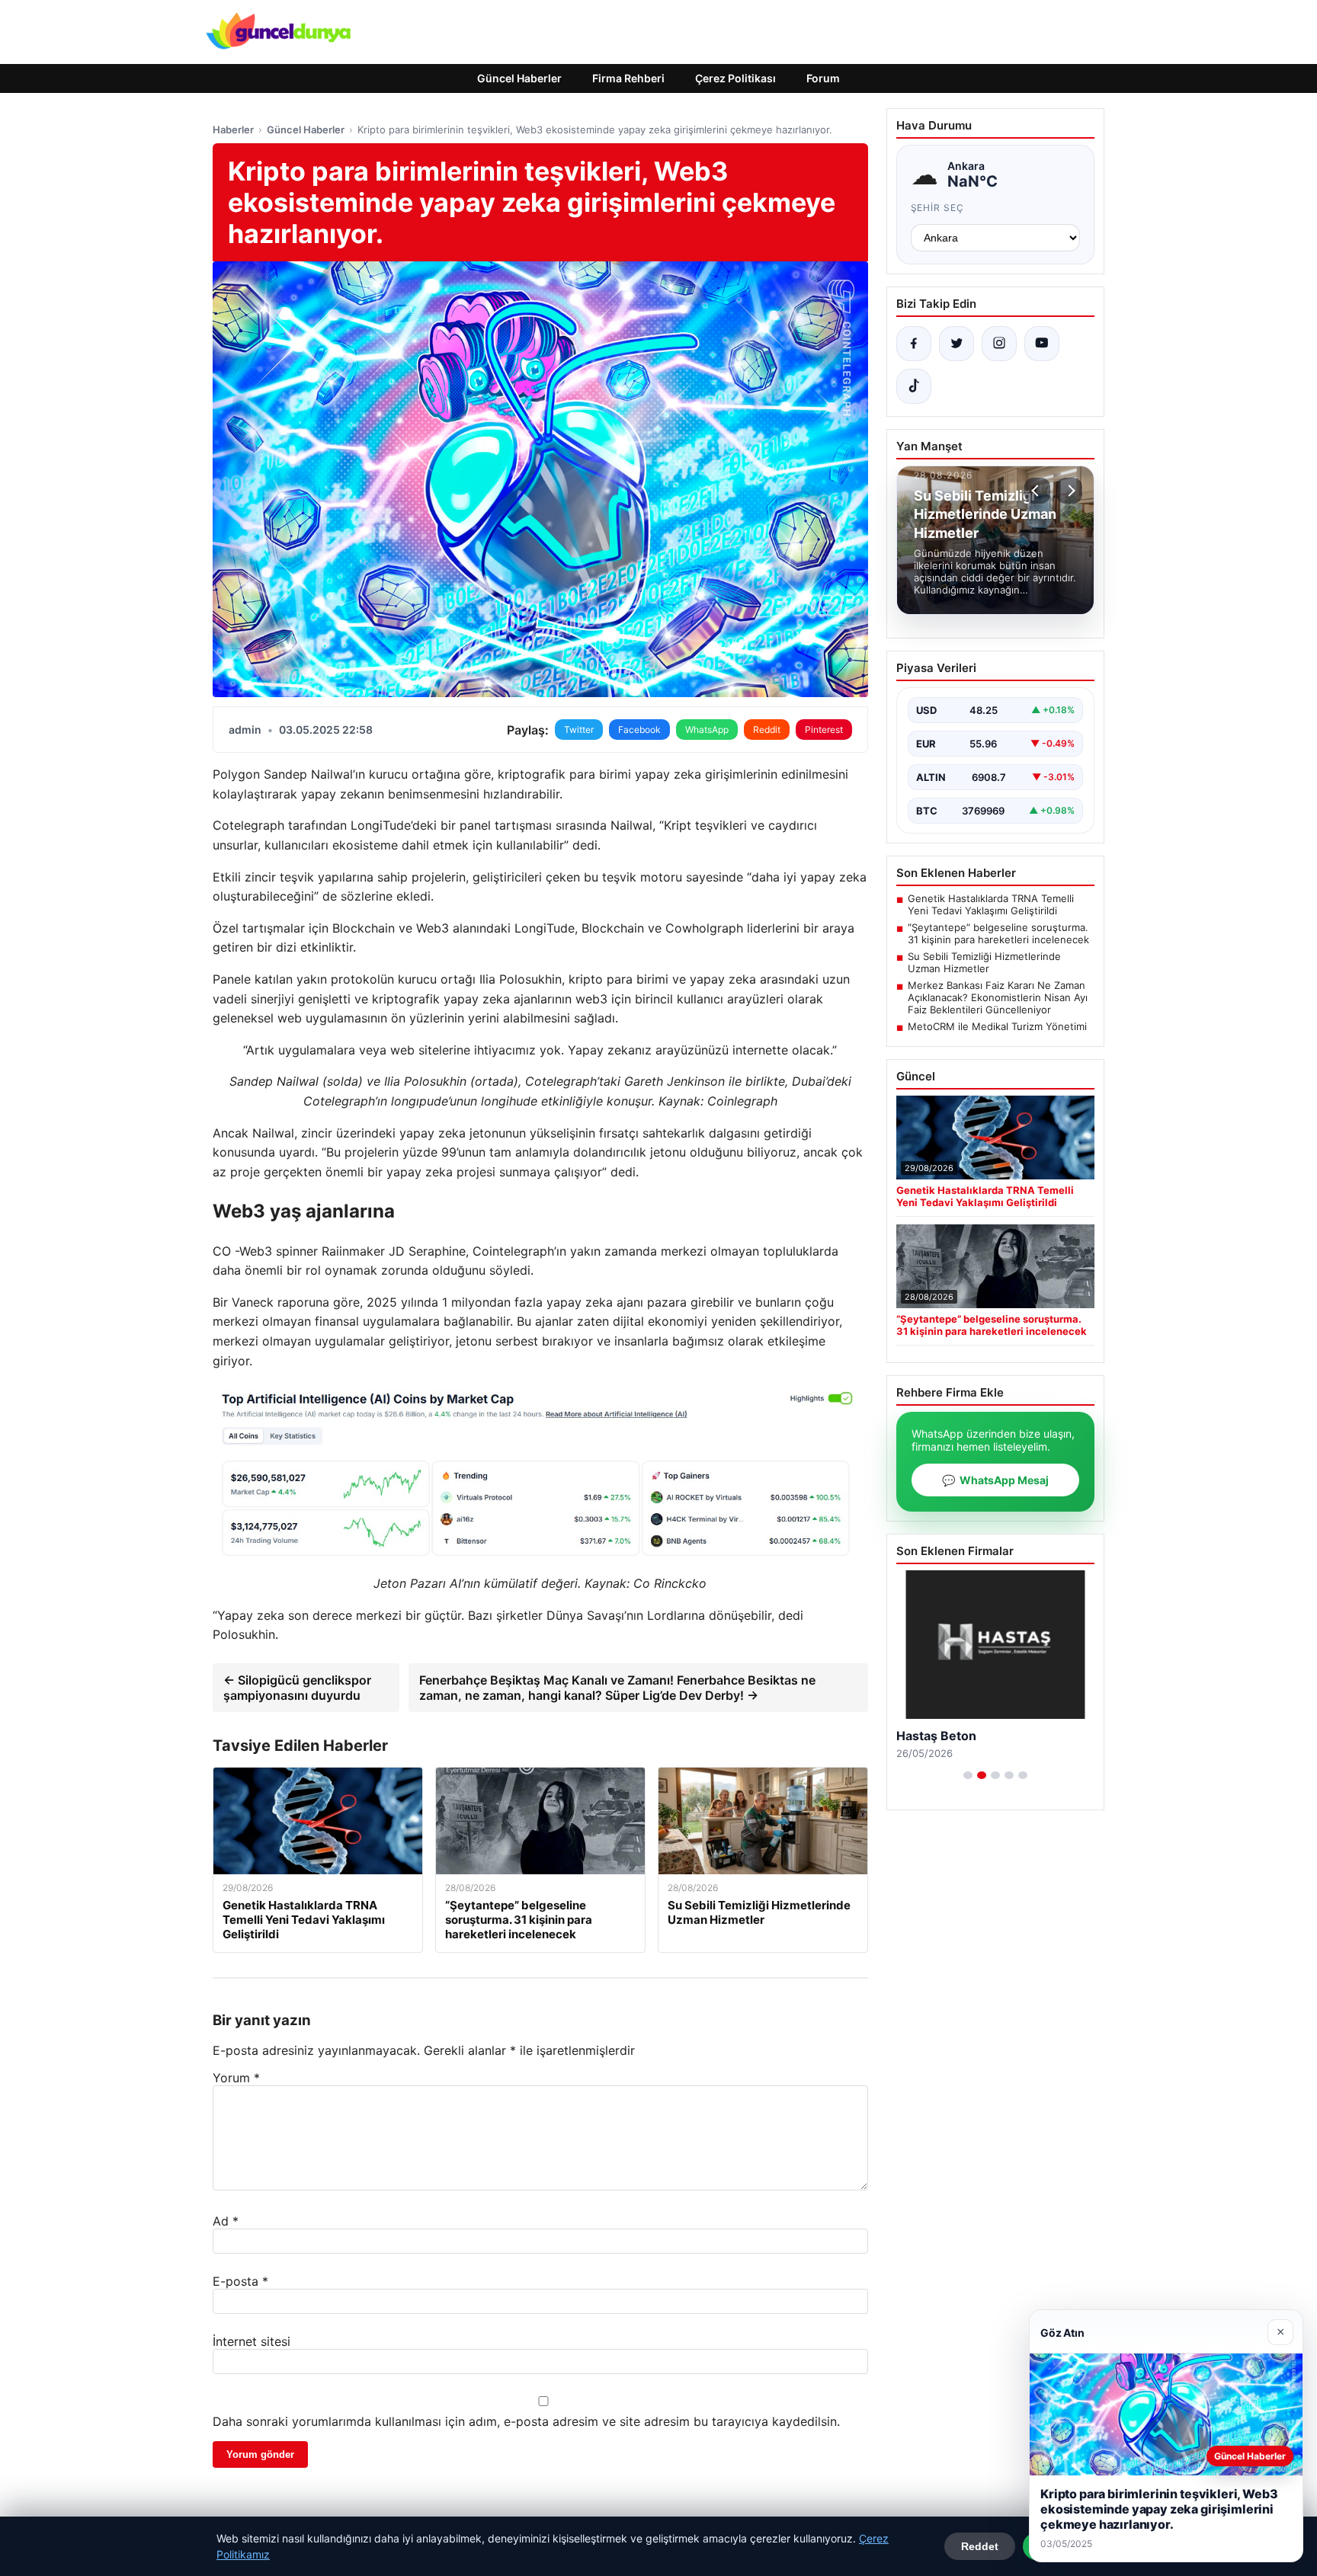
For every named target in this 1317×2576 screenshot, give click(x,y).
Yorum (236, 2078)
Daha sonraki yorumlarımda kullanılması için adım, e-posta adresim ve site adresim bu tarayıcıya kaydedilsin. (526, 2421)
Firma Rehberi (628, 78)
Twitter (579, 730)
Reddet (980, 2546)
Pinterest (824, 730)
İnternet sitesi (252, 2341)
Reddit (767, 730)
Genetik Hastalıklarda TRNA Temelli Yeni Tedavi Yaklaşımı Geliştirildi (991, 904)
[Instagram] (999, 344)
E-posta (240, 2281)
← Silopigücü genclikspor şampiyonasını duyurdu (297, 1688)
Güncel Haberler (519, 78)
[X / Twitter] (957, 344)
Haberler (233, 130)
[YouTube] (1042, 344)
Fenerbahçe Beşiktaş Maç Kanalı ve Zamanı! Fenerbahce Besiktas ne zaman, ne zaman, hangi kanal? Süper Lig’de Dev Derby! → (617, 1688)
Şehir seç (938, 208)
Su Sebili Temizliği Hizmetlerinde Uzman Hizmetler (984, 962)
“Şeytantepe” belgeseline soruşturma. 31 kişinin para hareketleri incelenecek (998, 933)
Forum (823, 78)
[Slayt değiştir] (968, 1775)
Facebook (639, 730)
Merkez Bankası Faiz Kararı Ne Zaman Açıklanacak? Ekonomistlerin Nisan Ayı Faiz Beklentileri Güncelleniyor (998, 997)
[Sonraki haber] (1069, 491)
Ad (226, 2221)
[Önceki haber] (1037, 491)
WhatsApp (707, 730)
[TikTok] (914, 386)
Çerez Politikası (735, 78)
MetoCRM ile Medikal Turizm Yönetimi (997, 1026)
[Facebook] (914, 344)
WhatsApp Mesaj (995, 1480)
